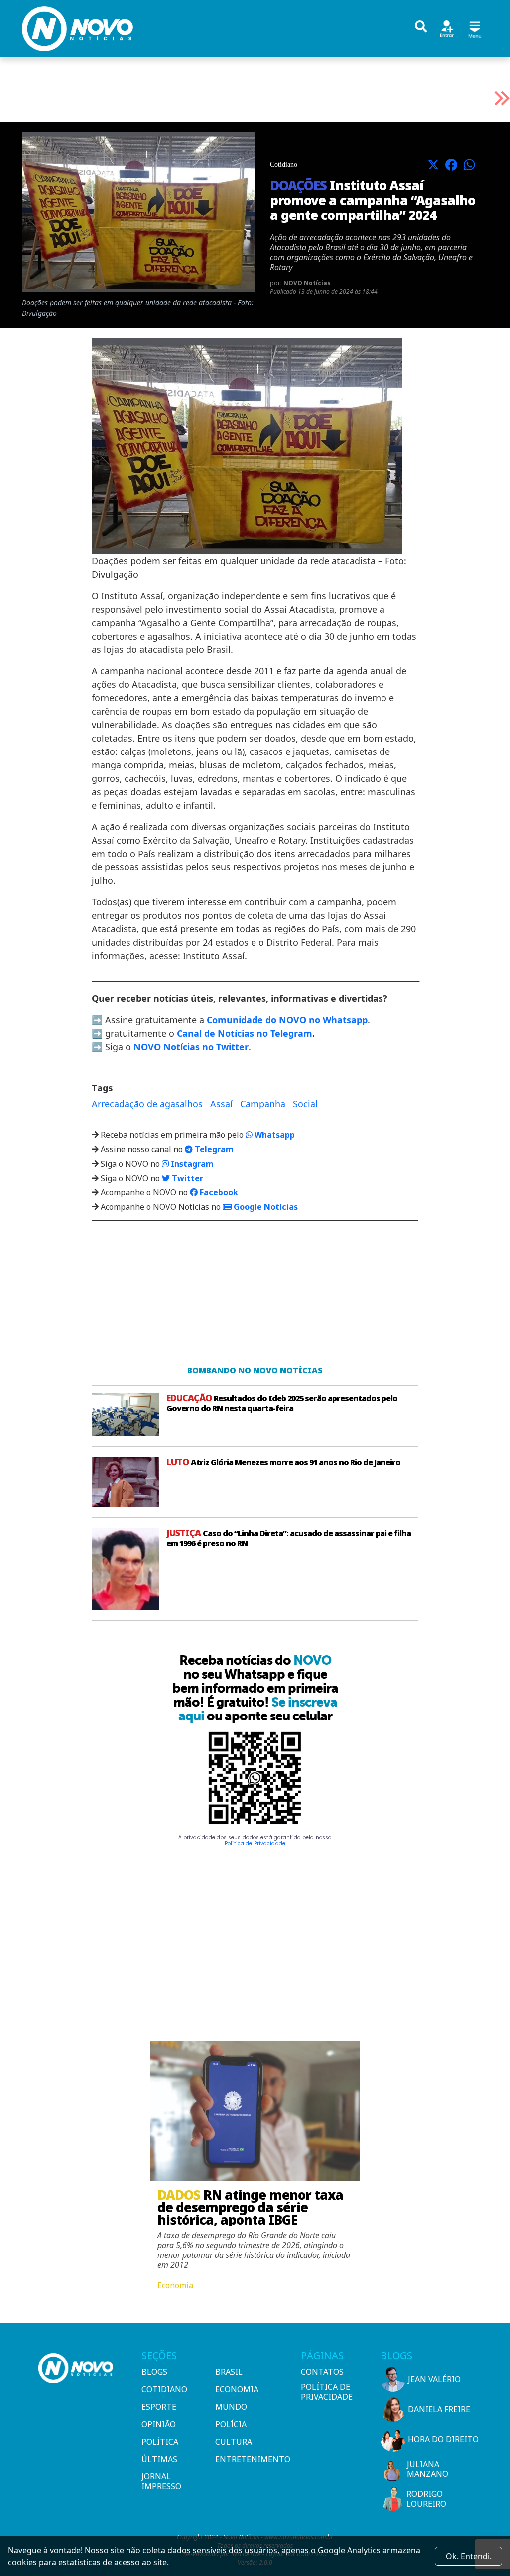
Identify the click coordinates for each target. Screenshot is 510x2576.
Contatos (322, 2372)
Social (305, 1104)
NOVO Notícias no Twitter (191, 1047)
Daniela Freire (439, 2409)
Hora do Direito (443, 2439)
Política (160, 2442)
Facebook (218, 1192)
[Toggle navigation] (475, 28)
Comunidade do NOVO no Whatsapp (287, 1020)
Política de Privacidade (255, 1844)
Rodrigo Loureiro (426, 2499)
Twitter (187, 1178)
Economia (237, 2389)
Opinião (159, 2424)
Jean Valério (434, 2379)
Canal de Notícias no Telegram (245, 1033)
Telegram (213, 1149)
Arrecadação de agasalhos (147, 1104)
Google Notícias (265, 1207)
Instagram (191, 1164)
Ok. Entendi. (469, 2556)
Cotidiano (164, 2389)
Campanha (263, 1104)
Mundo (231, 2407)
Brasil (229, 2372)
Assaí (221, 1104)
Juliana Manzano (428, 2469)
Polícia (231, 2424)
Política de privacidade (327, 2392)
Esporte (159, 2407)
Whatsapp (274, 1135)
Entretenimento (248, 2459)
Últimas (159, 2459)
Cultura (234, 2442)
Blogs (154, 2372)
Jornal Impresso (161, 2481)
